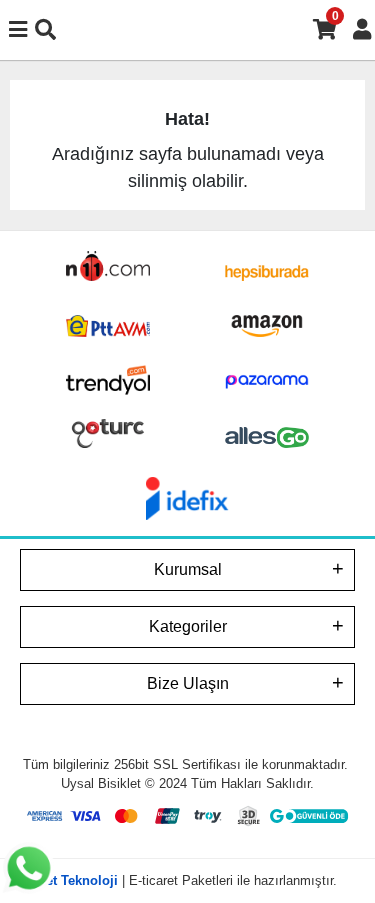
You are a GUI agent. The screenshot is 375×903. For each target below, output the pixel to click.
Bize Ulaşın (188, 683)
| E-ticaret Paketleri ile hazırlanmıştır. (188, 880)
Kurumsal (188, 569)
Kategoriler (188, 626)
